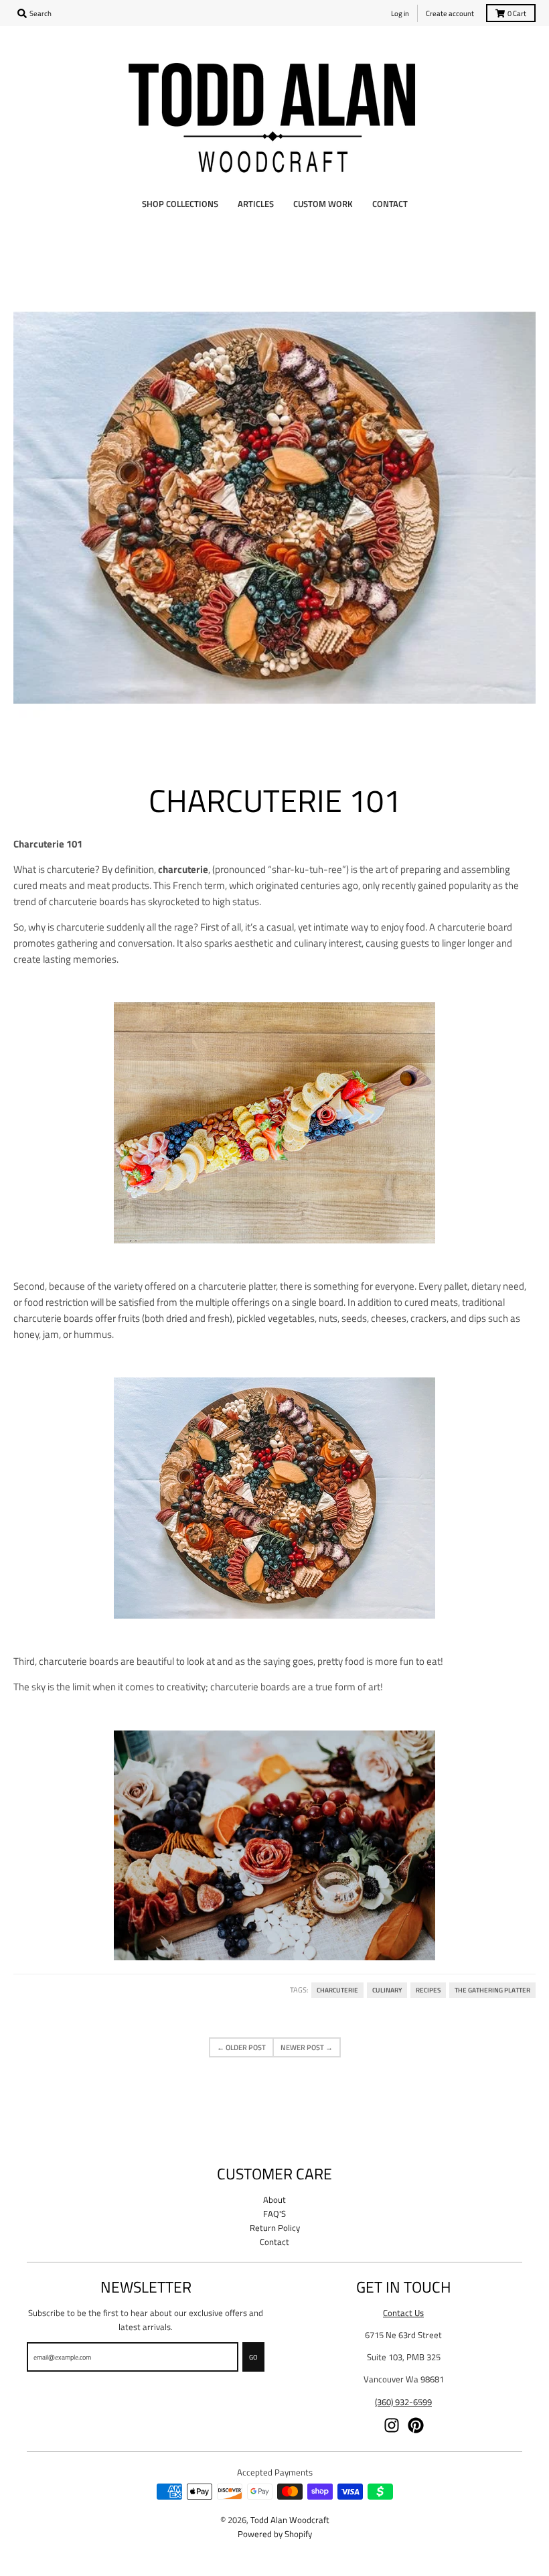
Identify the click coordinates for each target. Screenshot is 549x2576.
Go (253, 2357)
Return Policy (275, 2228)
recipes (428, 1990)
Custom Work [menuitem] (323, 204)
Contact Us (403, 2313)
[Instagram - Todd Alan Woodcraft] (392, 2425)
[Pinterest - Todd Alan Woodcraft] (416, 2425)
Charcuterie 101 (275, 800)
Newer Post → (307, 2047)
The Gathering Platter (492, 1990)
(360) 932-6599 (403, 2402)
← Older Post (241, 2047)
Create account (450, 13)
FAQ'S (274, 2214)
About (274, 2199)
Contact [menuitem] (390, 204)
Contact (274, 2242)
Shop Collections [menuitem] (180, 204)
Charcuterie (337, 1990)
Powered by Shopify (275, 2534)
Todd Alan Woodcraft (290, 2520)
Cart (517, 13)
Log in (400, 13)
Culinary (387, 1990)
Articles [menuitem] (256, 204)
